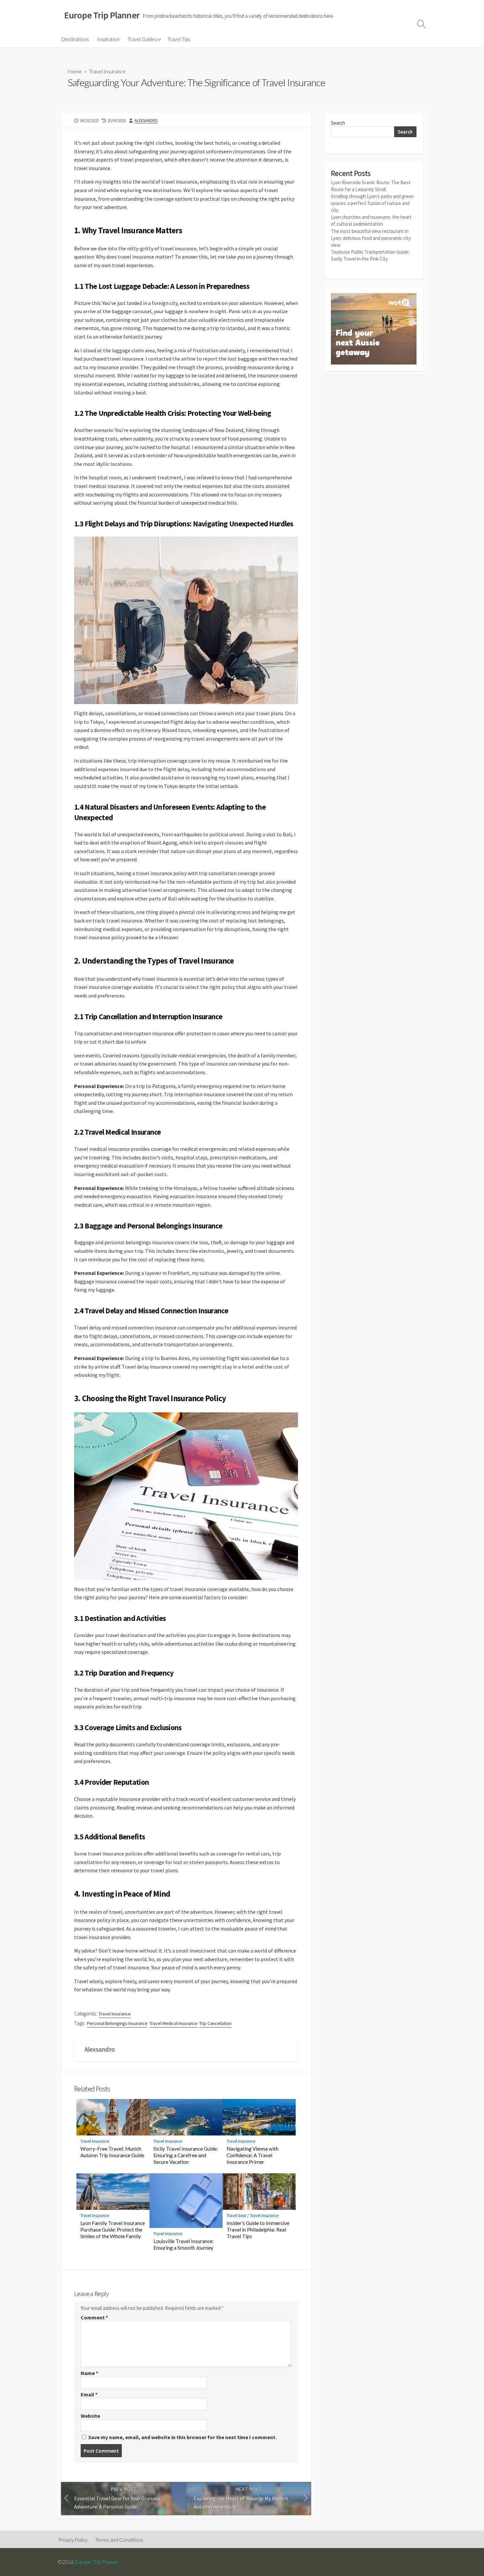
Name (89, 2373)
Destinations (75, 39)
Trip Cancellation (215, 2023)
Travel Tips (179, 39)
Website (90, 2416)
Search (338, 123)
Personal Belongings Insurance (117, 2023)
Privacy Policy (73, 2540)
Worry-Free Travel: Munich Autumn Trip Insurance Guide (112, 2152)
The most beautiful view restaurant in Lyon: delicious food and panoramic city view (371, 238)
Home (75, 71)
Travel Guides (142, 39)
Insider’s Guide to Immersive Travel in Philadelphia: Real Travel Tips (258, 2230)
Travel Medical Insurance (174, 2023)
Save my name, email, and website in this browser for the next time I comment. (182, 2437)
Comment (94, 2317)
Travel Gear (236, 2216)
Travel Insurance (107, 71)
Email (89, 2394)
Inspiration (108, 39)
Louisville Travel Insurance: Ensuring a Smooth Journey (184, 2244)
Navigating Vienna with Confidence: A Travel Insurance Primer (253, 2155)
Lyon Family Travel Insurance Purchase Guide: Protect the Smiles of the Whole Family (113, 2230)
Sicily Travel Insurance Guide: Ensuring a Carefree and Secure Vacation (186, 2155)
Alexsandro (146, 120)
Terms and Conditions (119, 2540)
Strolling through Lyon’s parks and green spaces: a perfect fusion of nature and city (372, 203)
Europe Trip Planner (97, 2562)
